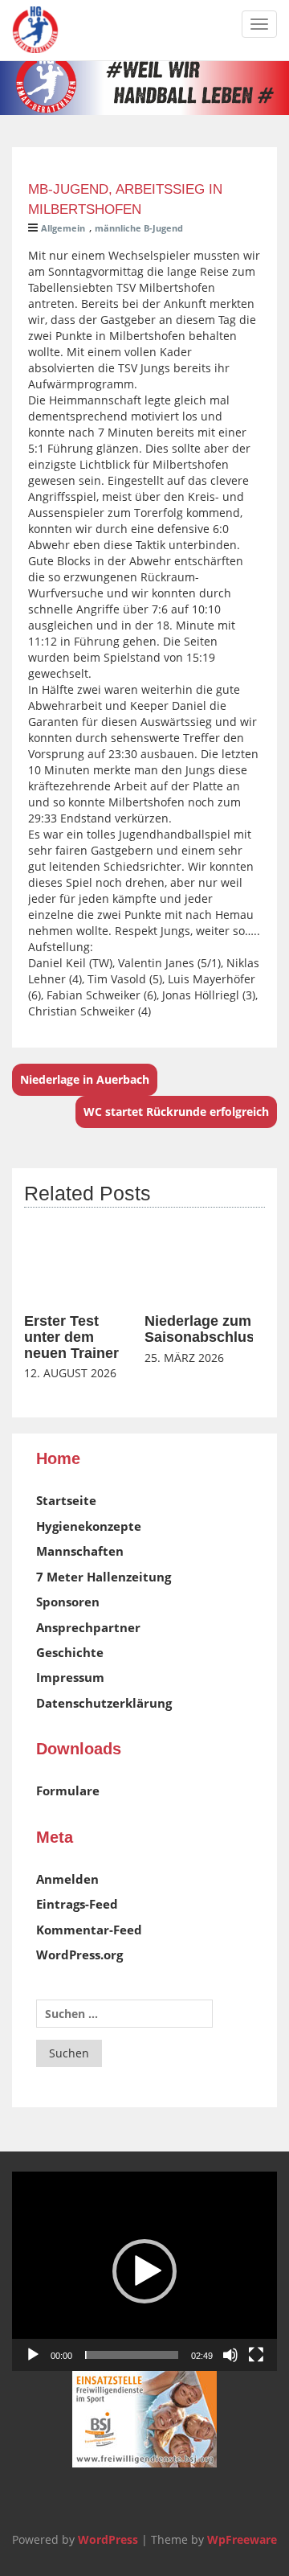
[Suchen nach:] (124, 2014)
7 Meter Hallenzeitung (104, 1577)
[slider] (132, 2355)
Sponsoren (68, 1602)
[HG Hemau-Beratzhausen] (35, 30)
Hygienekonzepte (89, 1526)
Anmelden (67, 1879)
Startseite (66, 1500)
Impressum (70, 1677)
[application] (144, 2271)
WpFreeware (242, 2539)
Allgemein (63, 228)
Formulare (68, 1790)
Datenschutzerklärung (104, 1703)
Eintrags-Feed (77, 1904)
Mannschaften (80, 1551)
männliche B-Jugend (139, 228)
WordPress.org (79, 1955)
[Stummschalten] (230, 2355)
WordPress (108, 2539)
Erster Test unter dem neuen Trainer (71, 1337)
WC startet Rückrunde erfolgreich (176, 1112)
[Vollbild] (256, 2355)
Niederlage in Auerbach (85, 1079)
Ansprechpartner (88, 1627)
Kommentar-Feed (89, 1930)
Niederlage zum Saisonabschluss (204, 1329)
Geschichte (70, 1652)
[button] (144, 2271)
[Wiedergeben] (33, 2355)
